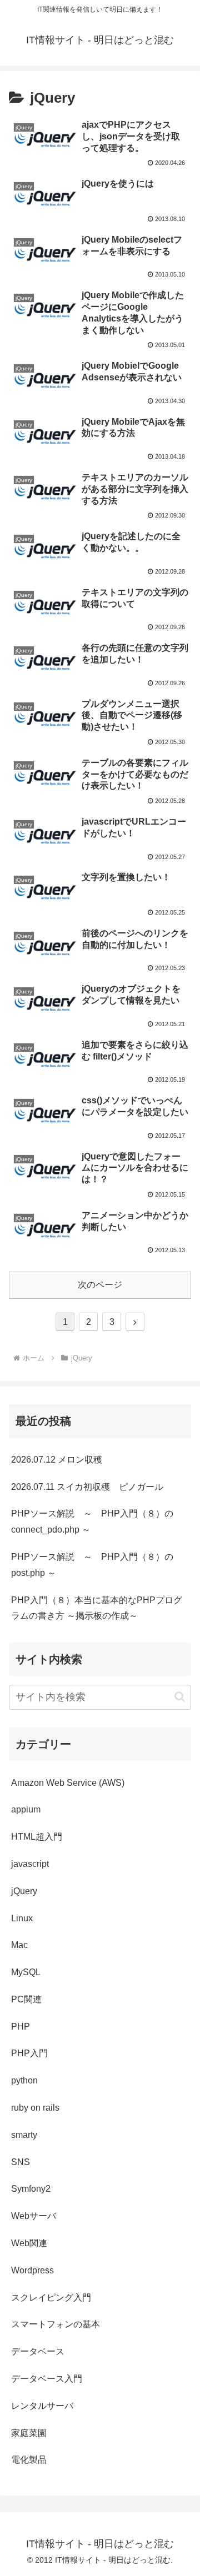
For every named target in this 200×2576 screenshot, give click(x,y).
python (24, 2080)
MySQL (26, 1972)
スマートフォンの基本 (56, 2324)
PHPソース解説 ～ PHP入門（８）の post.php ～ (92, 1565)
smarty (24, 2135)
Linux (22, 1918)
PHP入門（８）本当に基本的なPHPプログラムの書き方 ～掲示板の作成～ (97, 1608)
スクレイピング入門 (51, 2298)
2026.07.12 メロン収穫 (57, 1460)
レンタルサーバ (42, 2406)
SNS (21, 2162)
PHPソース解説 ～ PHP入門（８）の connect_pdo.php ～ (92, 1522)
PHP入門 (29, 2053)
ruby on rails (35, 2108)
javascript (30, 1864)
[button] (180, 1697)
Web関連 (29, 2243)
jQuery (24, 1891)
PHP (21, 2027)
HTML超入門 (37, 1837)
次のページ (100, 1285)
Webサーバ (34, 2216)
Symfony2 (31, 2189)
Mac (19, 1945)
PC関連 (26, 1999)
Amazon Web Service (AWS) (68, 1783)
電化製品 (29, 2460)
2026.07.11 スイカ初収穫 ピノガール (87, 1487)
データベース (38, 2351)
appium (26, 1809)
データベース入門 (47, 2379)
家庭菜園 (29, 2433)
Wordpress (32, 2270)
